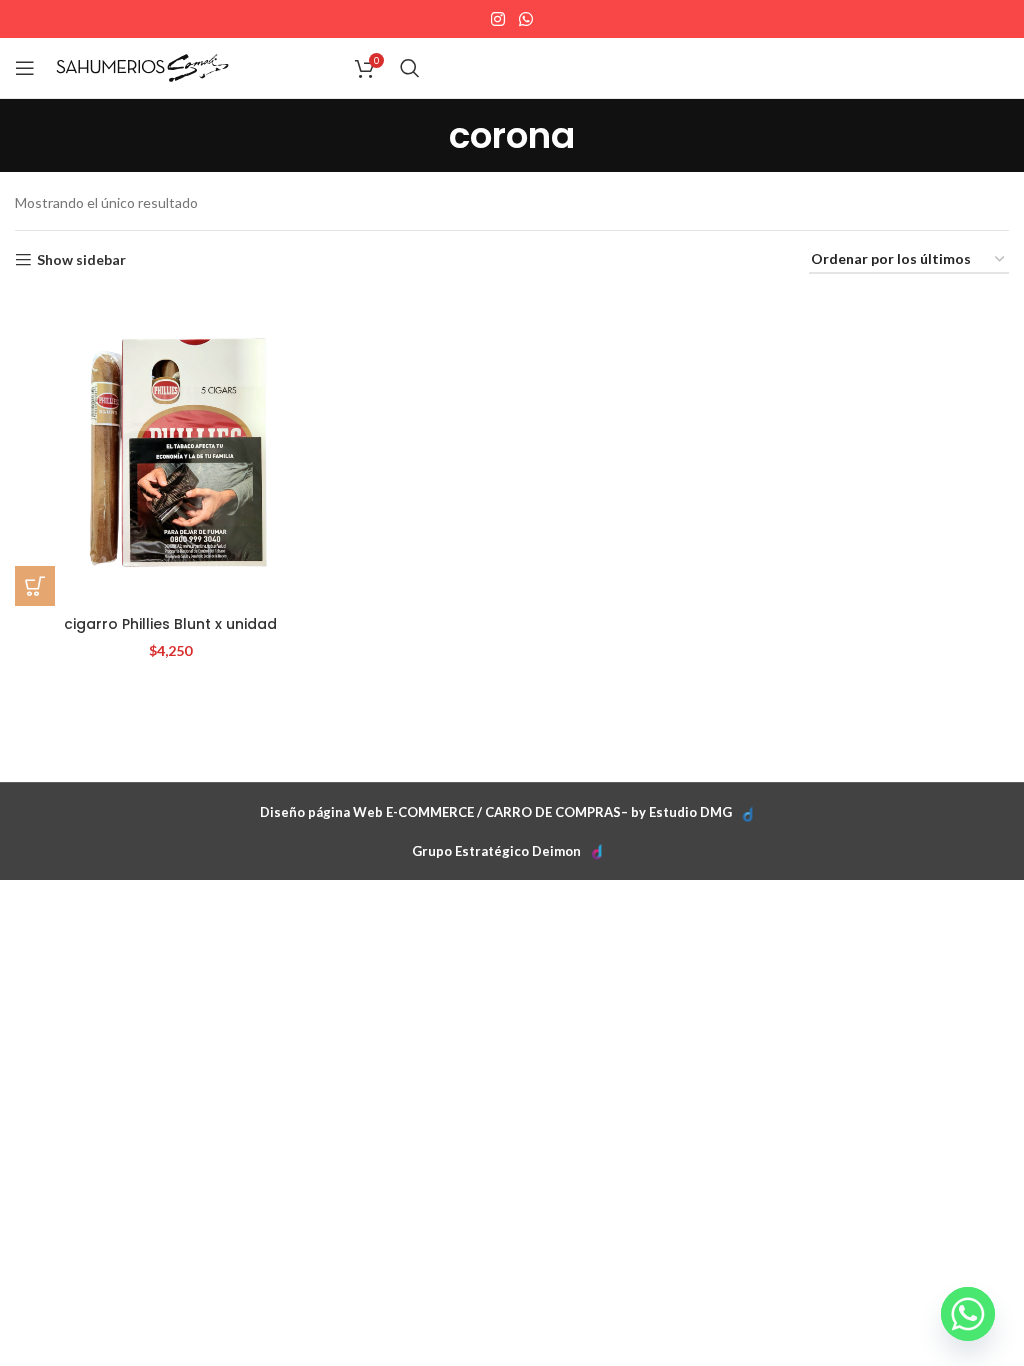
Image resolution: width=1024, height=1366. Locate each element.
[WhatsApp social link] (525, 19)
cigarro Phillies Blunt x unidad (170, 624)
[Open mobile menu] (25, 68)
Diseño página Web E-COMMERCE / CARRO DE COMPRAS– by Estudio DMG (496, 812)
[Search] (410, 68)
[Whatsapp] (968, 1314)
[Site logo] (142, 66)
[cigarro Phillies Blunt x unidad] (170, 449)
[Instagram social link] (498, 19)
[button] (35, 586)
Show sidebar (81, 260)
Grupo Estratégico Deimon (496, 851)
